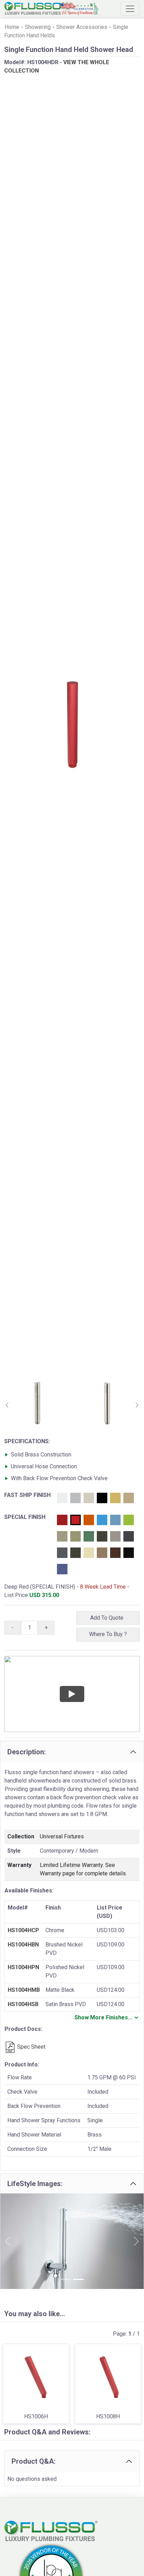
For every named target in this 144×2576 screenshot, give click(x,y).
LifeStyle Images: (35, 2184)
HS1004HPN (23, 1967)
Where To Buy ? (108, 1634)
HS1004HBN (23, 1945)
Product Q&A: (34, 2461)
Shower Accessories (82, 27)
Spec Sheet (31, 2047)
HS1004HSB (23, 2004)
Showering (38, 27)
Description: (27, 1752)
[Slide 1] (66, 2279)
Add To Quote (108, 1618)
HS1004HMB (24, 1990)
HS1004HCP (23, 1930)
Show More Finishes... (103, 2017)
